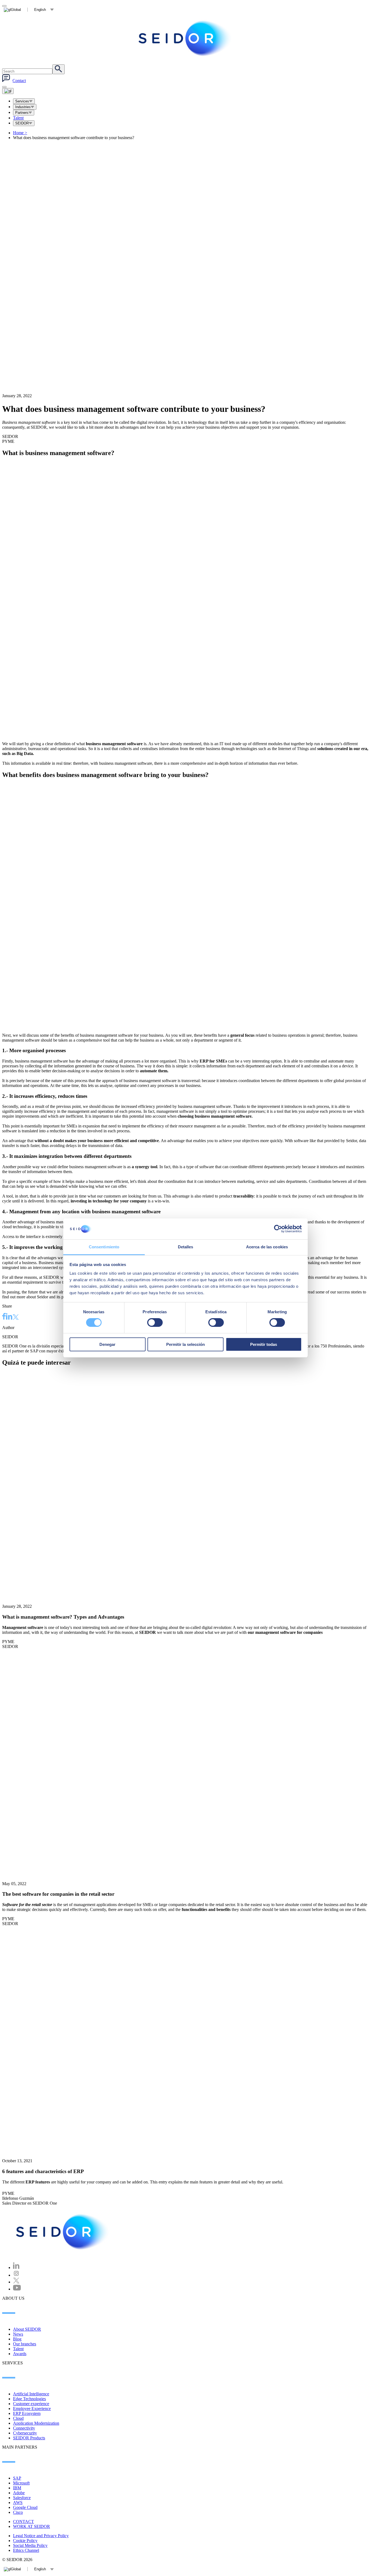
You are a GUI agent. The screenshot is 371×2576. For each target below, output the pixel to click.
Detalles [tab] (186, 1247)
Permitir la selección (185, 1344)
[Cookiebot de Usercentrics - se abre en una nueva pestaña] (278, 1229)
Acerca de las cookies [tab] (267, 1247)
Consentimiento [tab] (104, 1247)
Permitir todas (264, 1344)
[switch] (155, 1323)
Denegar (107, 1344)
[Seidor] (63, 2232)
